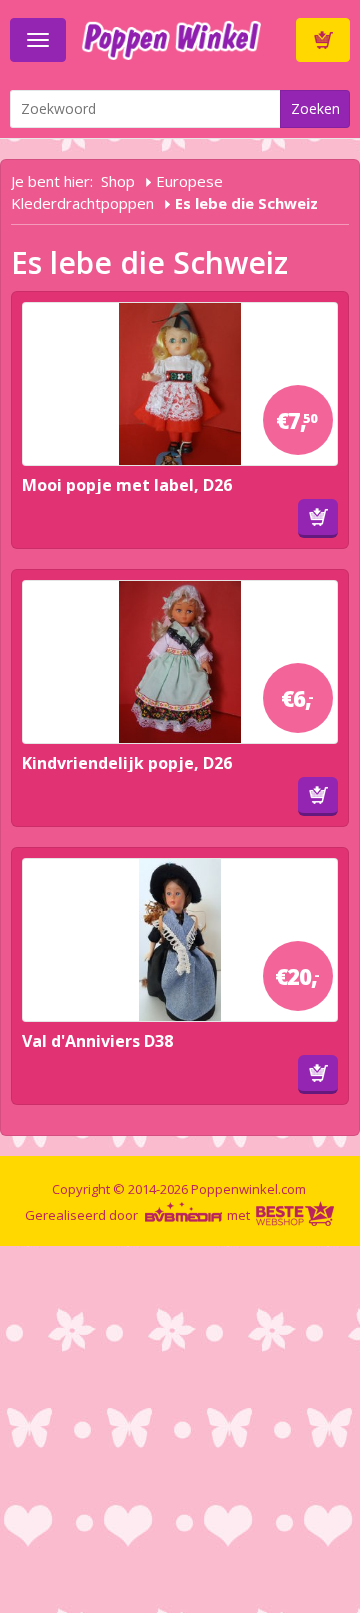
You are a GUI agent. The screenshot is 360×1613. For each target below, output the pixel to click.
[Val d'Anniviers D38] (180, 940)
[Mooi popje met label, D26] (180, 384)
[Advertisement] (180, 1426)
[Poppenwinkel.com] (181, 38)
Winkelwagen (323, 40)
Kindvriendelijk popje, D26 (127, 763)
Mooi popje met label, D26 (127, 485)
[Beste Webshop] (294, 1215)
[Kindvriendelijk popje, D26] (180, 662)
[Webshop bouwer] (184, 1215)
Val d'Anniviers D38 (97, 1041)
